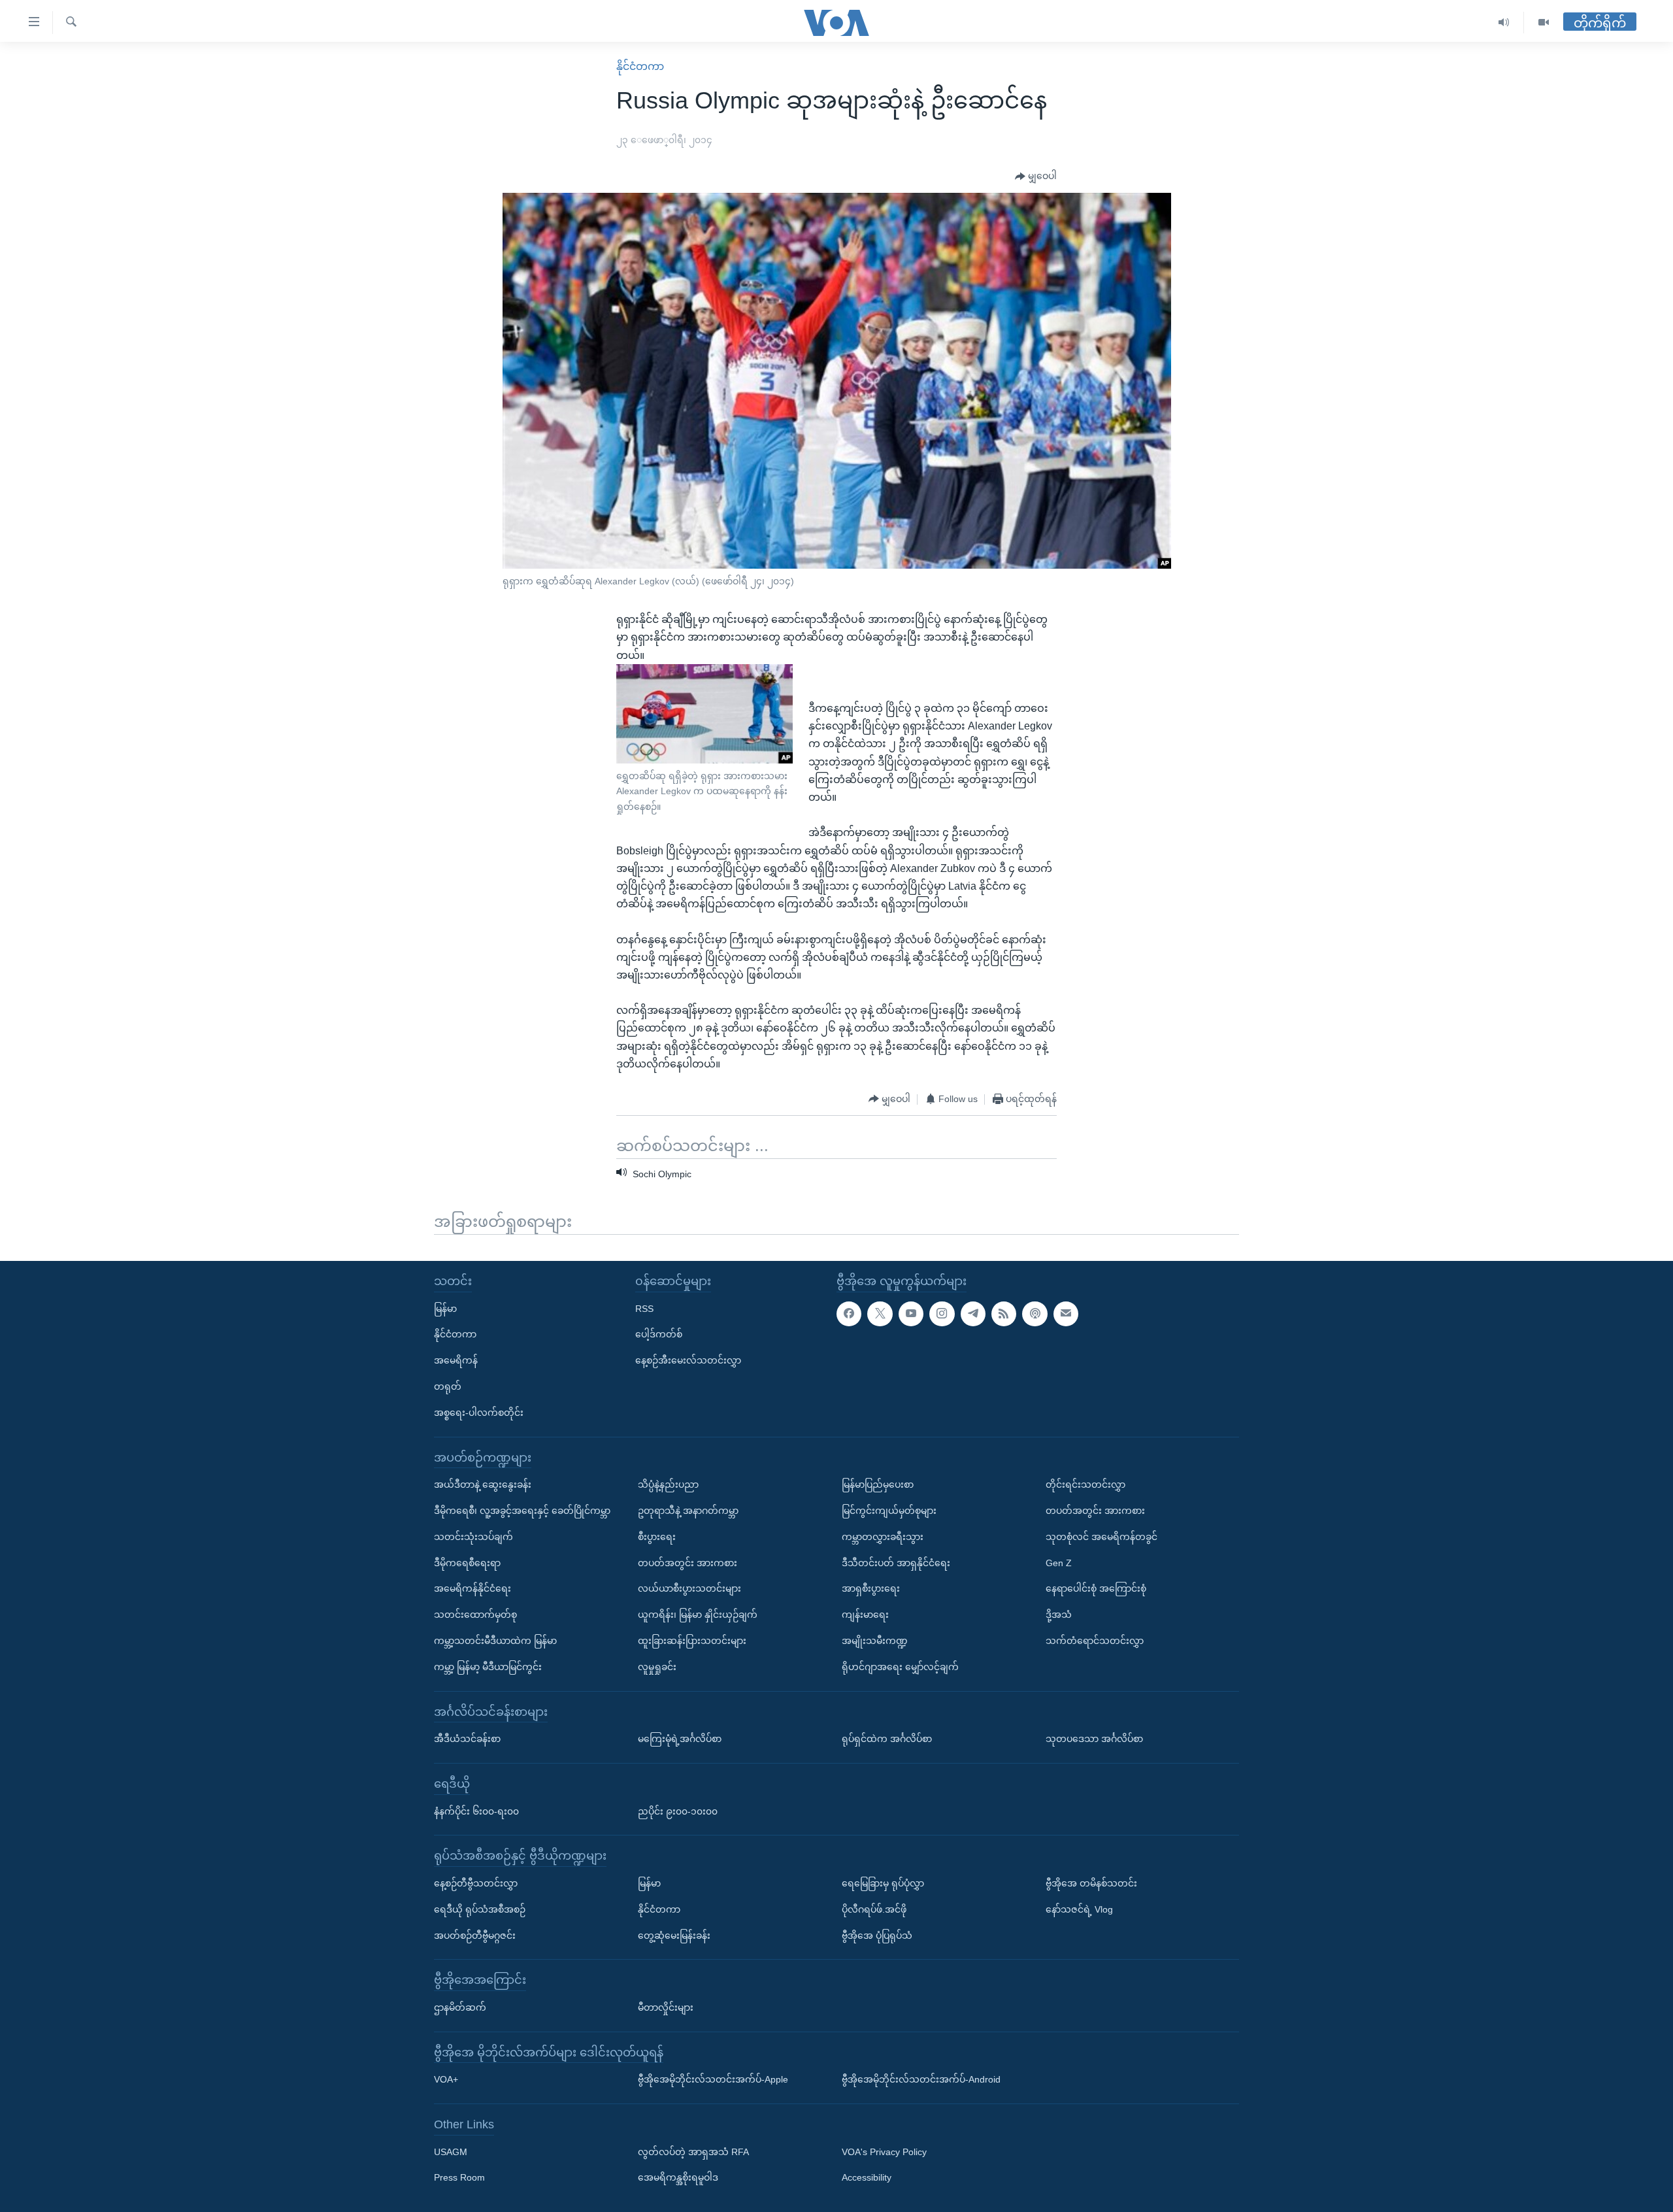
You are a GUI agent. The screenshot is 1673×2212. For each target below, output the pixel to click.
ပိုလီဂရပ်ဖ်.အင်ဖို (874, 1909)
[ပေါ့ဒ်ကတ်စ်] (1035, 1313)
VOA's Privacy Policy (884, 2151)
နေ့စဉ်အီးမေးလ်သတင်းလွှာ (688, 1360)
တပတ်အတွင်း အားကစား (687, 1562)
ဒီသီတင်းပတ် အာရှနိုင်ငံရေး (896, 1562)
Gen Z (1059, 1562)
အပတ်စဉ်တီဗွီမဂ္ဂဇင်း (475, 1935)
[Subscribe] (1066, 1313)
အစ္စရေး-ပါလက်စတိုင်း (479, 1412)
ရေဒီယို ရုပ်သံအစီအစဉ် (480, 1909)
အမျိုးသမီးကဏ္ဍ (875, 1641)
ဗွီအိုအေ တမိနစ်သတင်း (1091, 1883)
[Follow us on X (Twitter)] (880, 1313)
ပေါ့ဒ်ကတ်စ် (659, 1334)
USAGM (451, 2151)
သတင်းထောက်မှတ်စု (475, 1615)
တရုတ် (448, 1386)
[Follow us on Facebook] (849, 1313)
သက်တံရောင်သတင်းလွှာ (1095, 1641)
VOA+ (446, 2079)
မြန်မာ (445, 1308)
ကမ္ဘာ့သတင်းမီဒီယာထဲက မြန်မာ (495, 1641)
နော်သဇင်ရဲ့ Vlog (1079, 1909)
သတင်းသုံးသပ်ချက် (473, 1536)
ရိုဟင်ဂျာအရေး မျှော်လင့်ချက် (900, 1666)
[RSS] (1004, 1313)
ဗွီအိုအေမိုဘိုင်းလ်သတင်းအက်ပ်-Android (921, 2079)
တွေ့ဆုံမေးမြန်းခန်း (674, 1935)
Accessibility (867, 2177)
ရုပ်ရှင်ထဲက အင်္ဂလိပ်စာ (887, 1739)
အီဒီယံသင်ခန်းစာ (467, 1739)
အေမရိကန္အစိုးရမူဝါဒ (678, 2177)
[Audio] (1504, 23)
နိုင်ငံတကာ (640, 66)
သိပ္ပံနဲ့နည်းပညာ (668, 1484)
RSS (644, 1308)
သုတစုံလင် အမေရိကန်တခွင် (1102, 1536)
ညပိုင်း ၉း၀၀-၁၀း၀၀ (678, 1811)
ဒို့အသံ (1059, 1615)
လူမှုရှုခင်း (657, 1666)
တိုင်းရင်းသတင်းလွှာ (1085, 1484)
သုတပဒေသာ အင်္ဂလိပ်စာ (1094, 1739)
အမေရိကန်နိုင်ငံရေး (472, 1588)
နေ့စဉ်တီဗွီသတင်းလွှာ (476, 1883)
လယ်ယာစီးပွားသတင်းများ (689, 1588)
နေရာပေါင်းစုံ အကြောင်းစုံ (1096, 1588)
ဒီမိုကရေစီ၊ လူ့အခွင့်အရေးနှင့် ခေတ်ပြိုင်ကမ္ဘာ (522, 1511)
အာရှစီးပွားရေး (871, 1588)
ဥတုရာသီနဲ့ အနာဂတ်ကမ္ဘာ (688, 1511)
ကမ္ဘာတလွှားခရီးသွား (883, 1536)
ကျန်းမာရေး (865, 1615)
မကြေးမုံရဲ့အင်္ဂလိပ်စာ (680, 1739)
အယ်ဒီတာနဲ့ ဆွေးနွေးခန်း (483, 1484)
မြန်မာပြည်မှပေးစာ (878, 1484)
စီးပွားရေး (657, 1536)
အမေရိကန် (456, 1360)
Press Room (459, 2177)
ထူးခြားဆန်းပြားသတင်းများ (692, 1641)
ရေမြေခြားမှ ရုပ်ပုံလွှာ (883, 1883)
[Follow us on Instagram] (942, 1313)
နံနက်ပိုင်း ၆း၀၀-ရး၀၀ (476, 1811)
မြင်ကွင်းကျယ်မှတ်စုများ (889, 1511)
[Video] (1544, 23)
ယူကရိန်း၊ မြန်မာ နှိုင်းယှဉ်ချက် (698, 1615)
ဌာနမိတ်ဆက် (460, 2007)
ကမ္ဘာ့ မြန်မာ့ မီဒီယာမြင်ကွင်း (488, 1666)
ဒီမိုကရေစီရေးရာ (467, 1562)
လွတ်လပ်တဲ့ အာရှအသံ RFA (693, 2151)
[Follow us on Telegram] (973, 1313)
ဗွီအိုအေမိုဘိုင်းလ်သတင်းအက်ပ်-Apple (713, 2079)
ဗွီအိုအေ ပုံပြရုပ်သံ (877, 1935)
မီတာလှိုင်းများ (666, 2007)
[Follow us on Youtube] (911, 1313)
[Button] (1036, 176)
